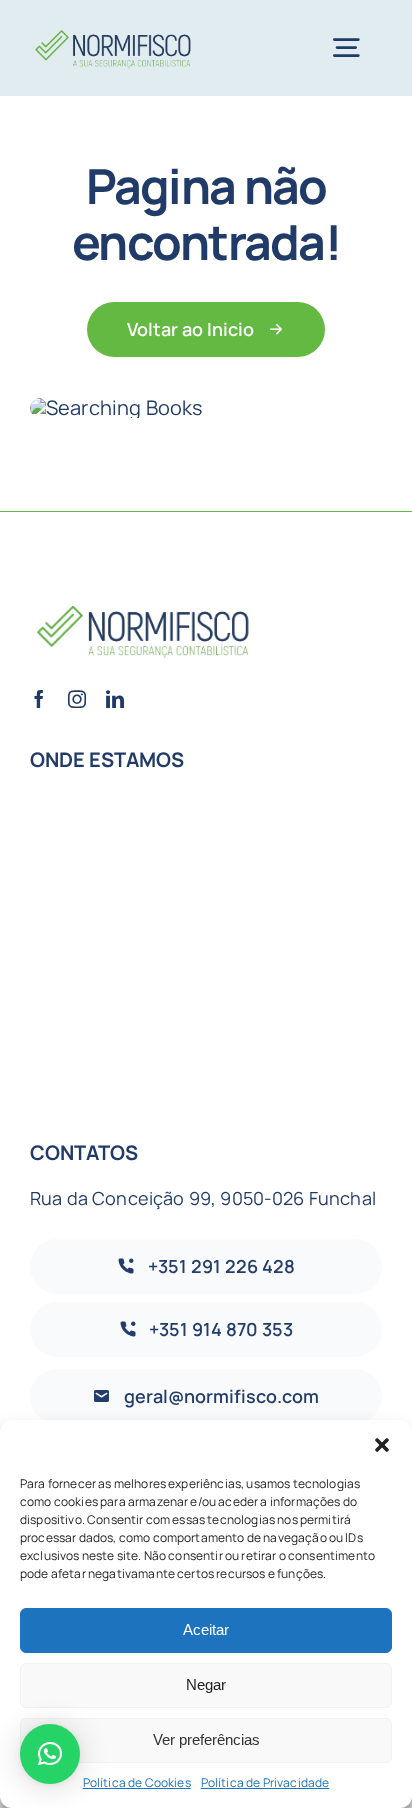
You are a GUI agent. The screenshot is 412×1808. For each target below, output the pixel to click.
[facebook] (39, 699)
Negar (206, 1684)
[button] (382, 1445)
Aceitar (206, 1629)
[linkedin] (115, 699)
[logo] (114, 29)
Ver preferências (206, 1739)
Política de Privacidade (265, 1782)
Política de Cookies (137, 1782)
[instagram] (77, 699)
